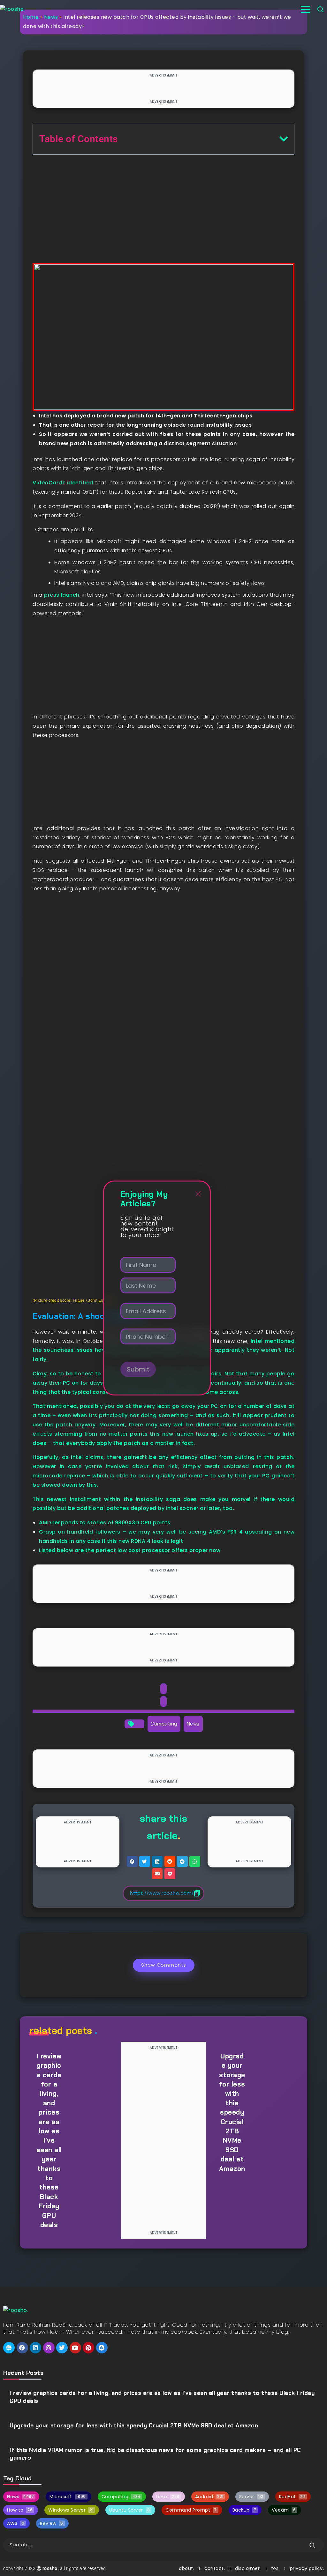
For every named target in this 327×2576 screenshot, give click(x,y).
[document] (163, 1288)
